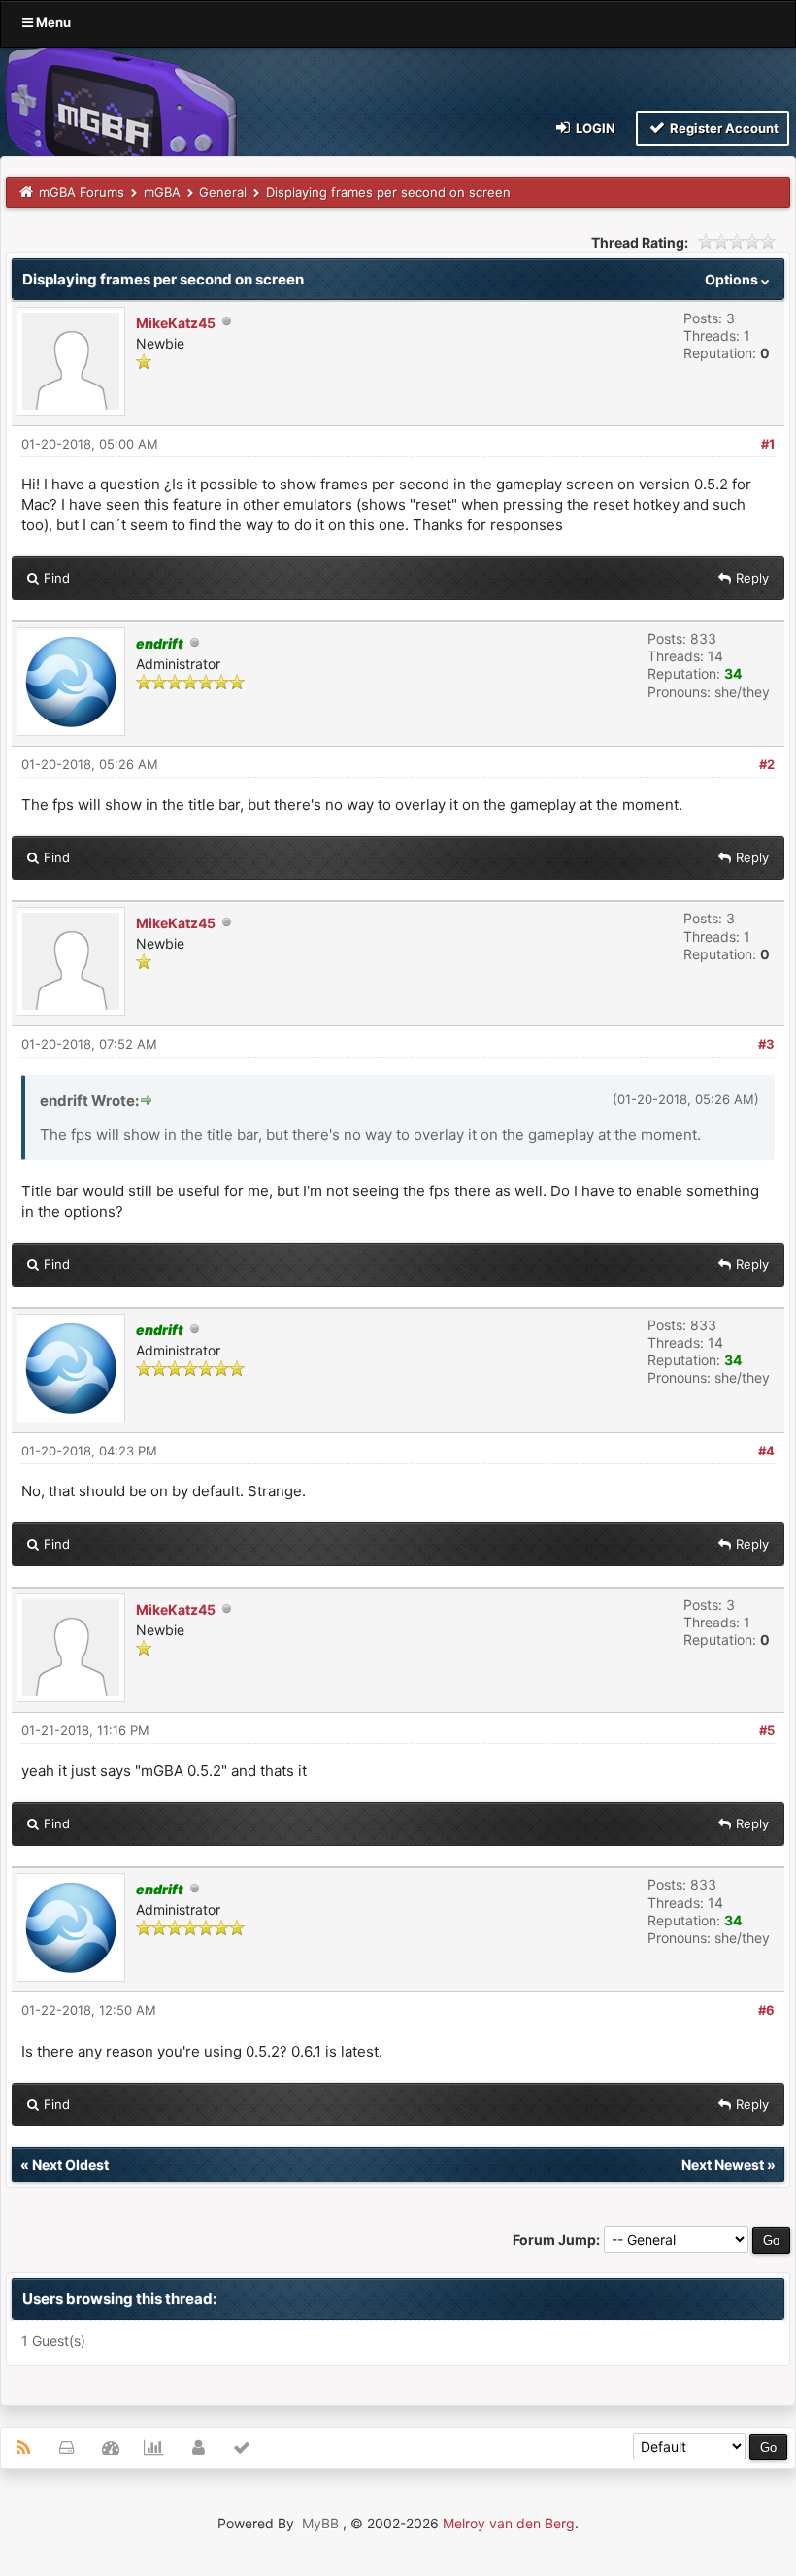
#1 (768, 444)
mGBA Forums (82, 192)
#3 (766, 1044)
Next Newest (723, 2165)
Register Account (723, 128)
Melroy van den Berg (509, 2523)
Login (594, 128)
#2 (767, 764)
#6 (766, 2010)
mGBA (162, 192)
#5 (767, 1730)
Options (733, 279)
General (223, 192)
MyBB (320, 2523)
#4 (766, 1451)
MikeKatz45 (176, 323)
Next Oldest (70, 2165)
